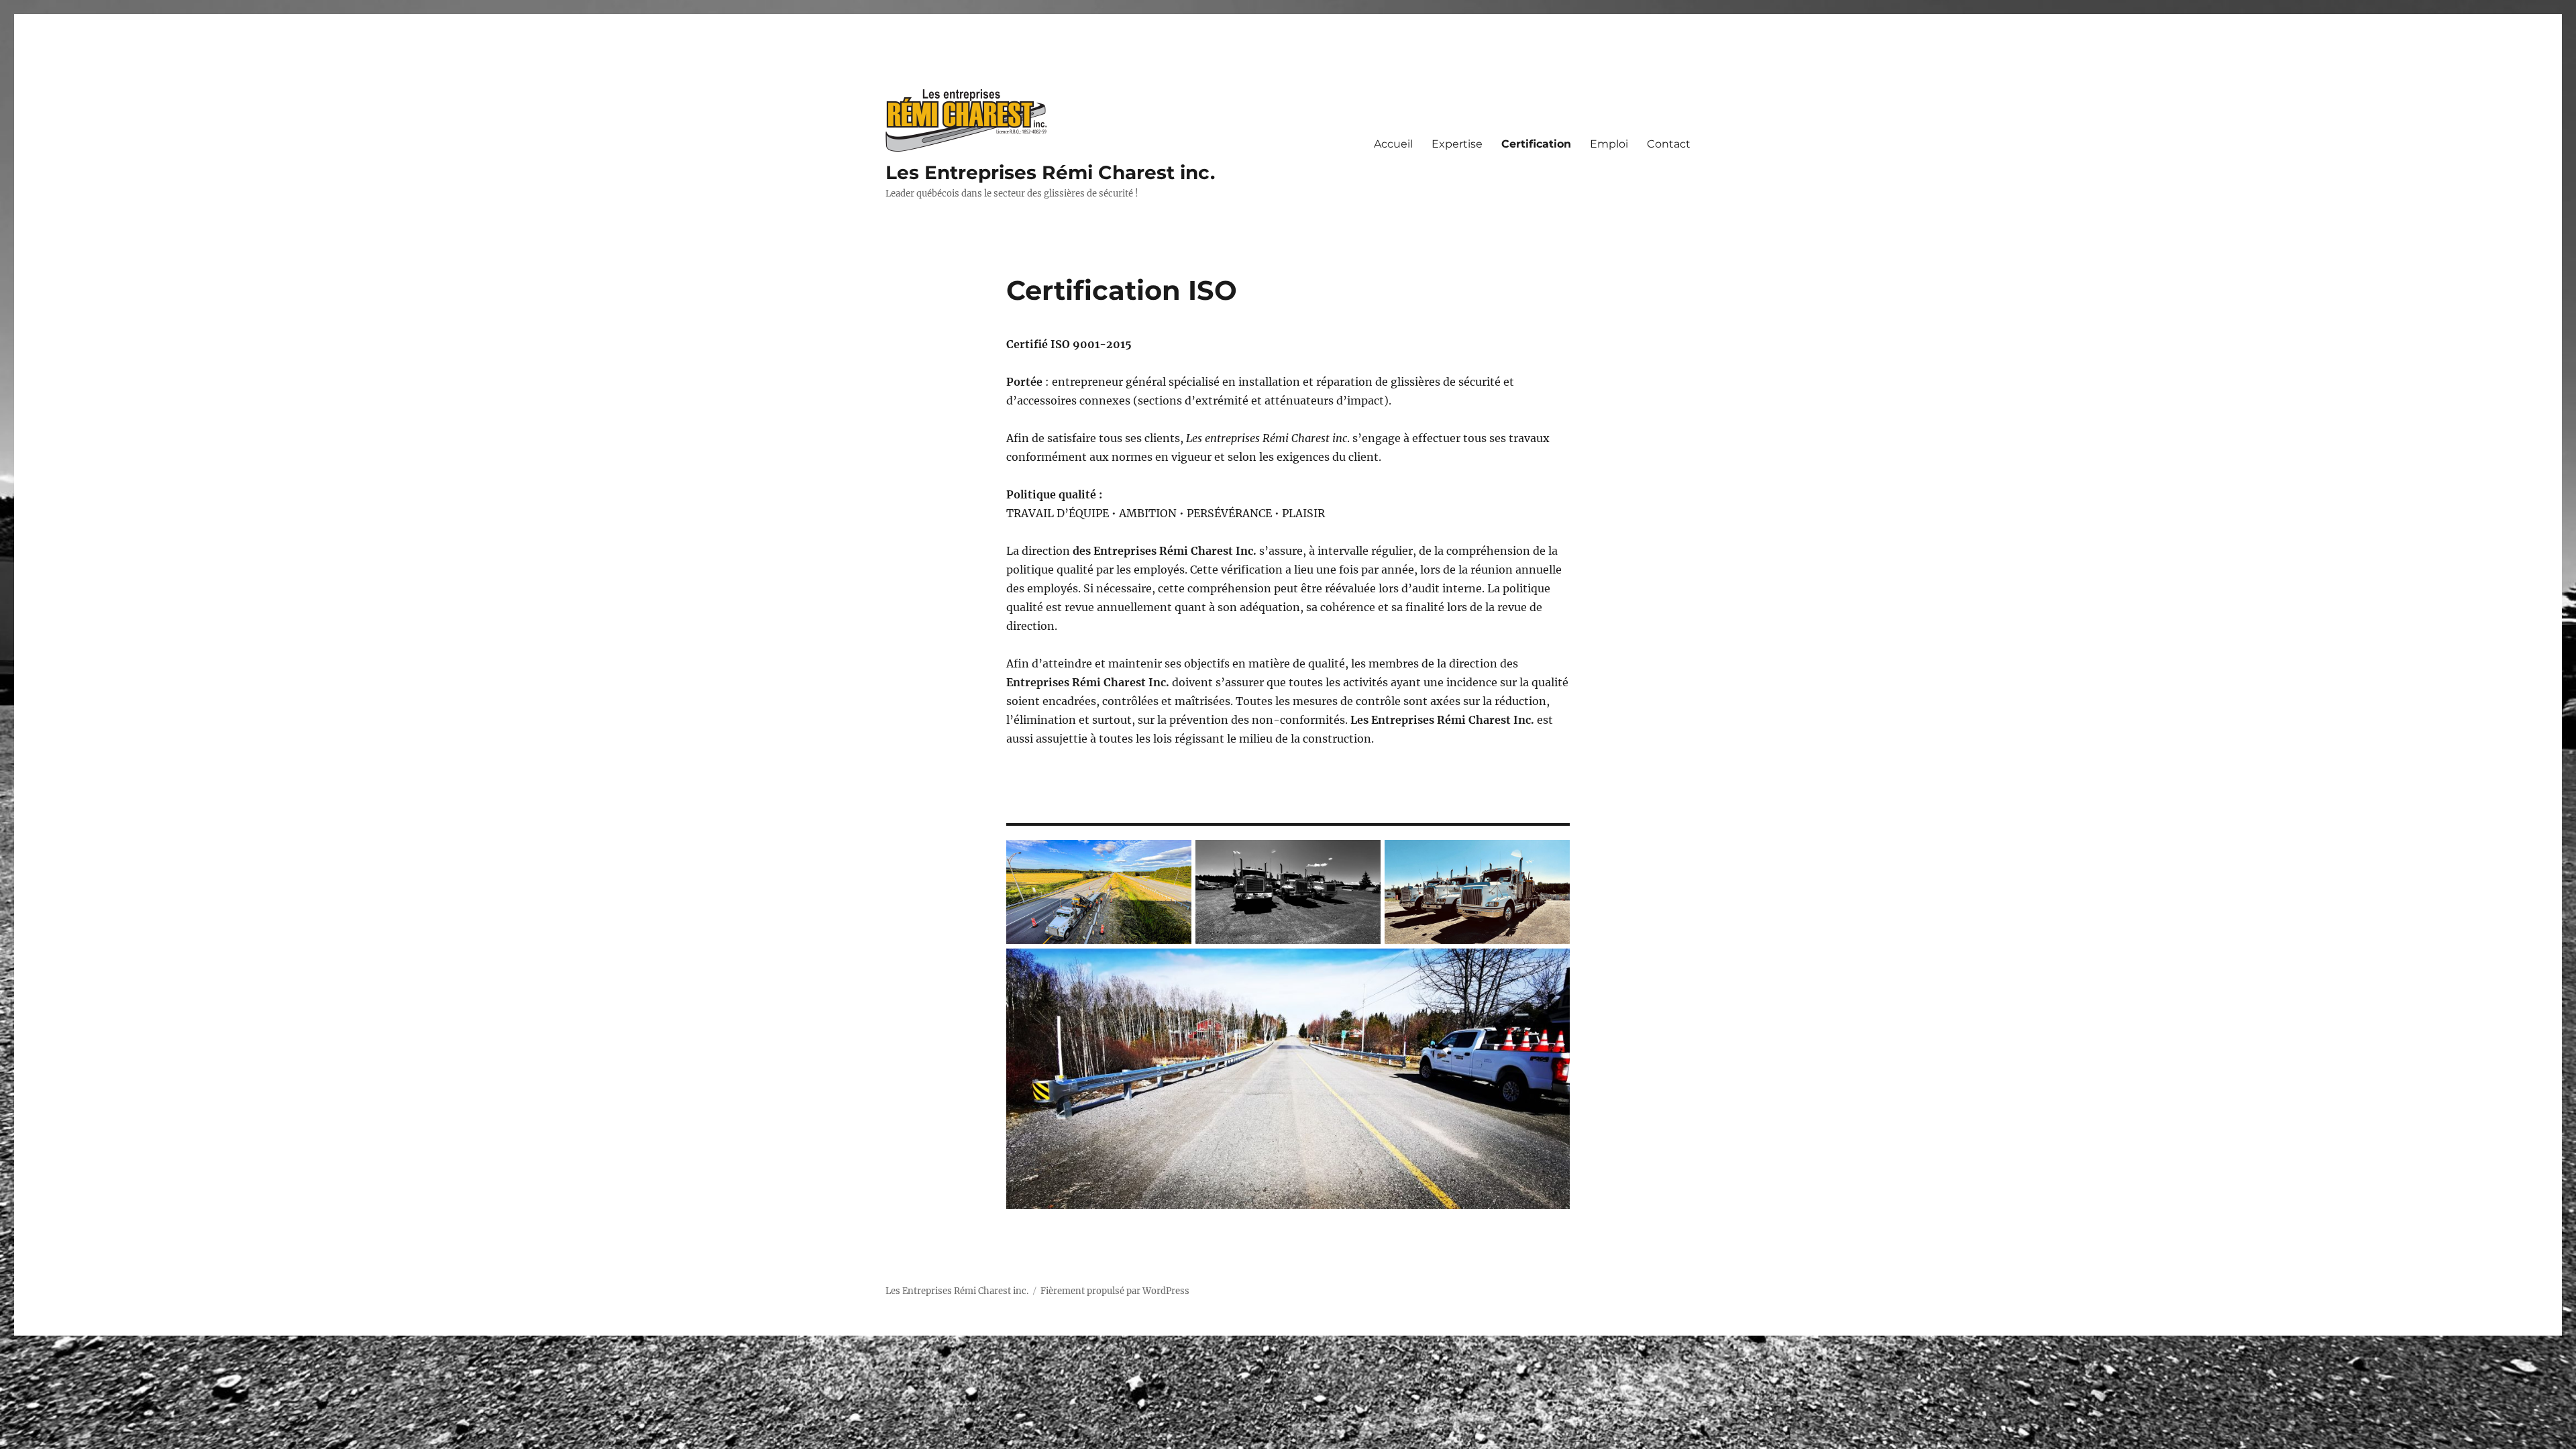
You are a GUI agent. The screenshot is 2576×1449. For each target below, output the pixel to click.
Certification (1536, 144)
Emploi (1609, 144)
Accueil (1393, 144)
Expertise (1457, 144)
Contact (1669, 144)
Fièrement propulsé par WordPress (1115, 1291)
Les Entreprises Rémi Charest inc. (1050, 172)
